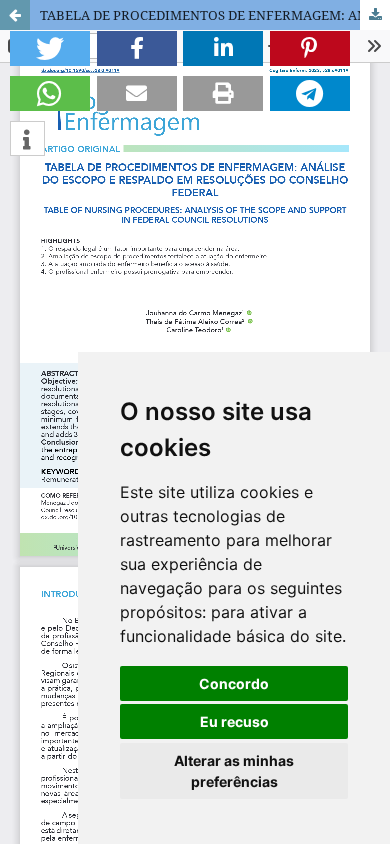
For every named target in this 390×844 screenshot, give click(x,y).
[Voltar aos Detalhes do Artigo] (15, 15)
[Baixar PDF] (375, 15)
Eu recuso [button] (234, 721)
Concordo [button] (234, 683)
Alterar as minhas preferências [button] (234, 771)
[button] (50, 48)
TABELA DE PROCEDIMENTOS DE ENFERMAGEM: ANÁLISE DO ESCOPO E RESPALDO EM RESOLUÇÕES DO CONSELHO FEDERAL (215, 15)
